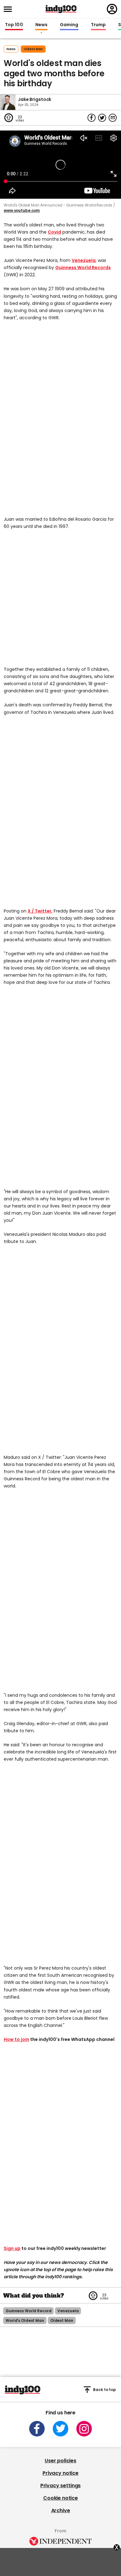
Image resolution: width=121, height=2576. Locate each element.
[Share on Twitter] (102, 118)
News (41, 25)
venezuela (68, 2311)
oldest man (33, 49)
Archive (61, 2510)
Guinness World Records (83, 268)
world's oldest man (25, 2320)
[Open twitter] (60, 2429)
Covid (54, 232)
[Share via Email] (113, 118)
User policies (60, 2461)
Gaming (69, 25)
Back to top (105, 2390)
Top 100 (14, 25)
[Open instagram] (84, 2429)
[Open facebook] (37, 2429)
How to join (16, 2039)
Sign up (12, 2248)
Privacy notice (60, 2473)
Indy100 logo (61, 9)
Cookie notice (60, 2498)
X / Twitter (40, 911)
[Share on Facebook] (92, 118)
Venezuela (84, 260)
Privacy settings (60, 2486)
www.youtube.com (22, 210)
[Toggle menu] (10, 9)
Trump (98, 25)
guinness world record (28, 2311)
